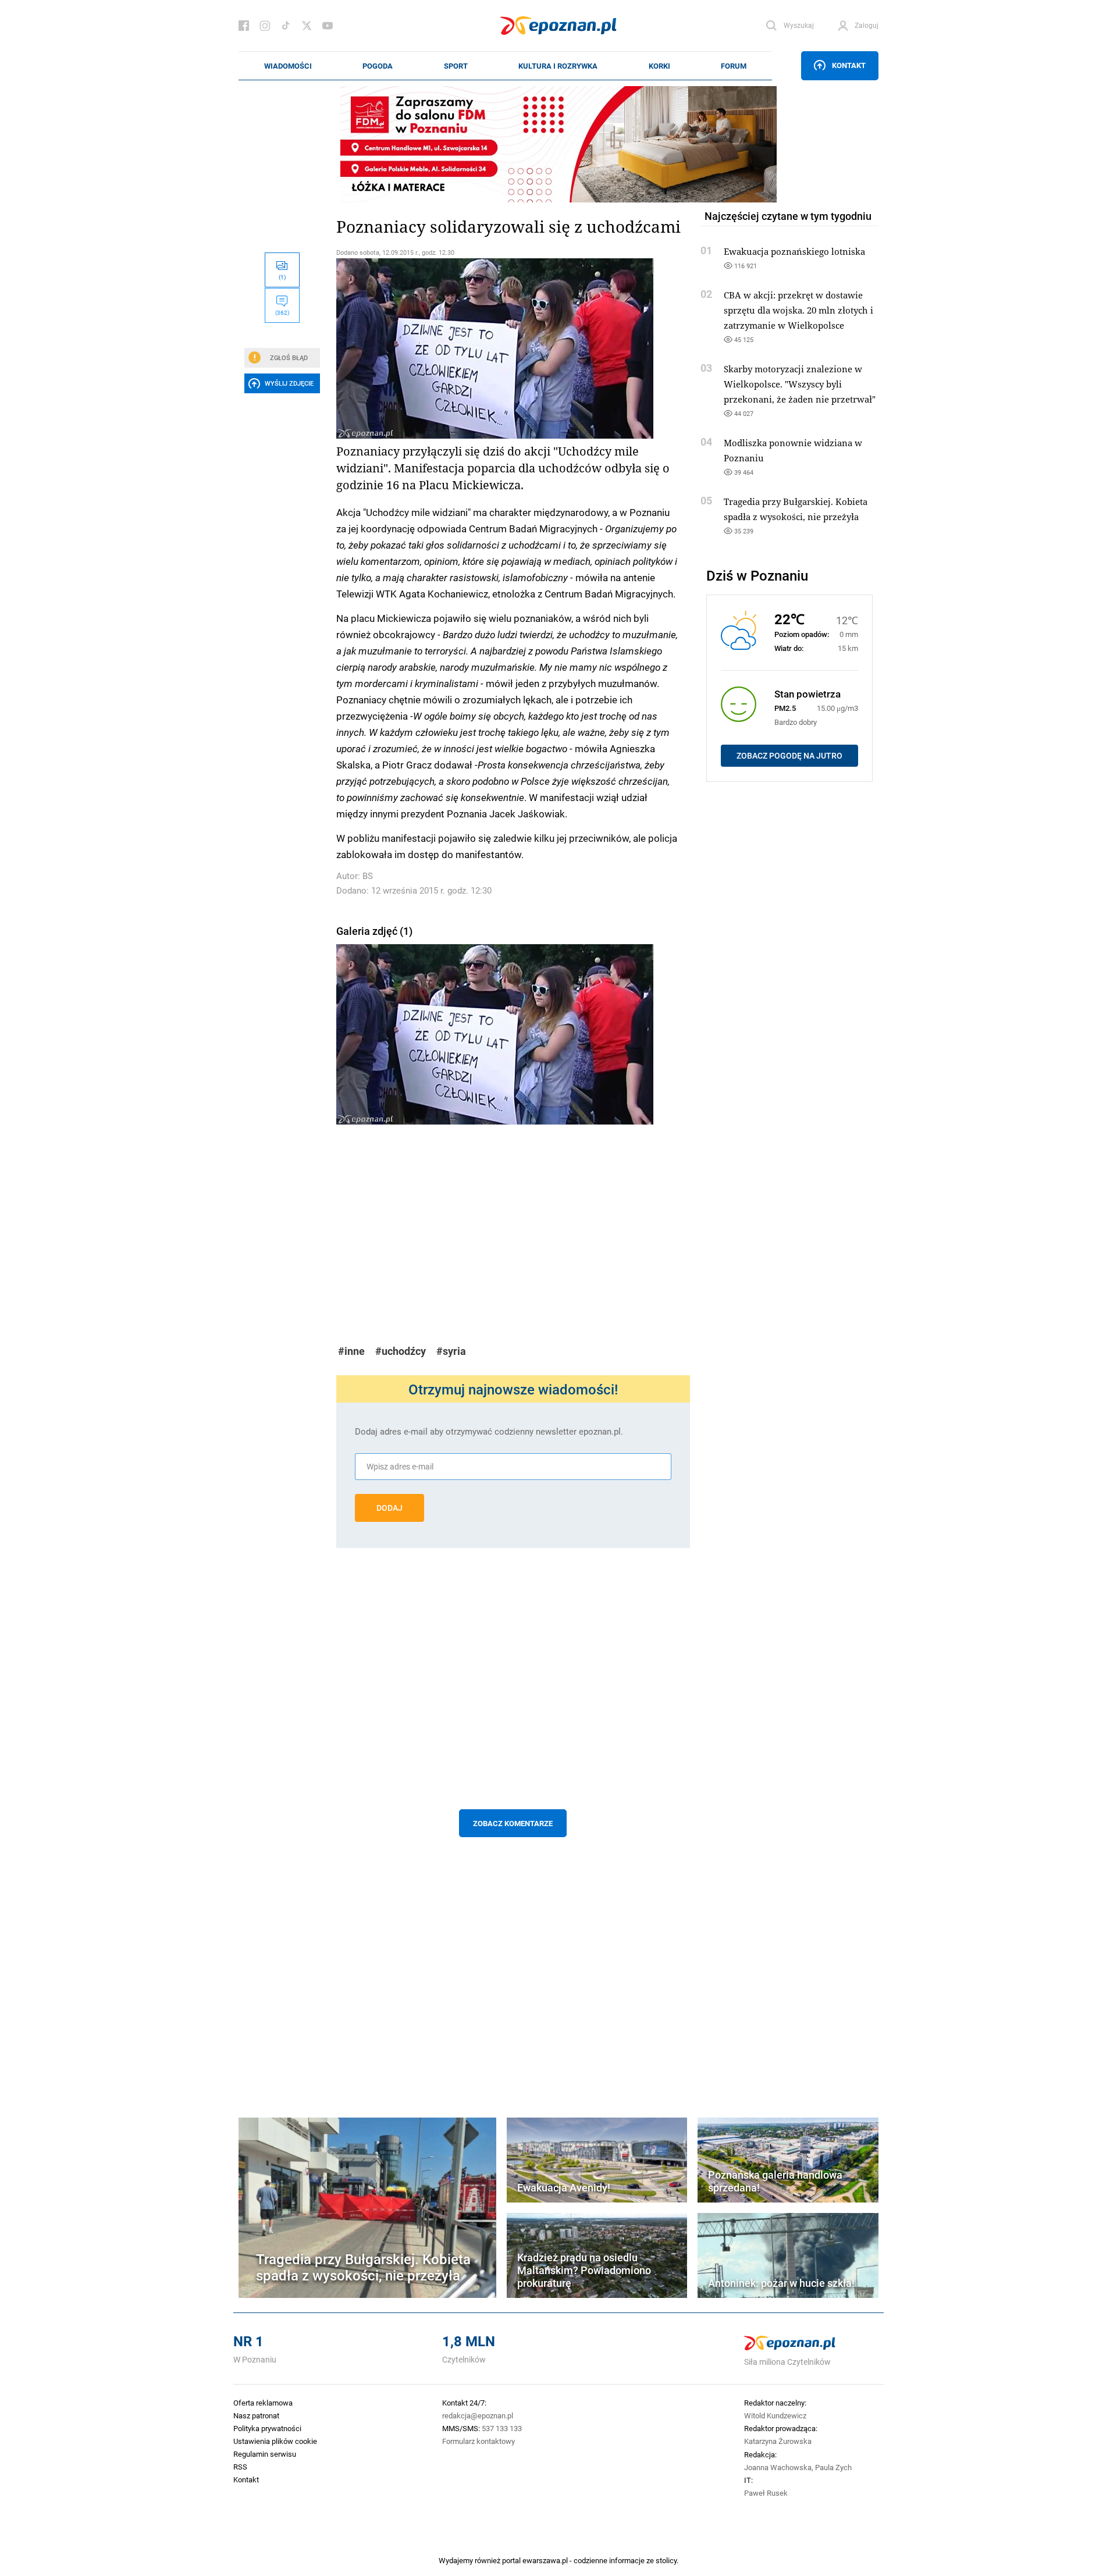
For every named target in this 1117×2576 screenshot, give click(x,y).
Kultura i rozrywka (558, 66)
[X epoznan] (307, 26)
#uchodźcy (401, 1351)
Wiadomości (288, 66)
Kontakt (849, 65)
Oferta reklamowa (263, 2403)
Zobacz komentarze (513, 1823)
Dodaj (389, 1508)
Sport (456, 66)
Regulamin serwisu (265, 2454)
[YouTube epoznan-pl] (328, 26)
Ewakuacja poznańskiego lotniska (794, 251)
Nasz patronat (256, 2415)
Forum (734, 66)
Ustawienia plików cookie (275, 2441)
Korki (659, 66)
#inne (351, 1351)
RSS (240, 2467)
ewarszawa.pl (545, 2560)
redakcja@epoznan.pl (478, 2415)
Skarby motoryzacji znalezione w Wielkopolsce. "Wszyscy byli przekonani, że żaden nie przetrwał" (800, 384)
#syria (451, 1351)
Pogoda (378, 66)
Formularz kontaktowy (479, 2441)
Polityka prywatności (267, 2428)
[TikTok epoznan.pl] (286, 26)
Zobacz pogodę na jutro (789, 756)
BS (368, 876)
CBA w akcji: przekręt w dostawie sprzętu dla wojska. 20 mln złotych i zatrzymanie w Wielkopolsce (798, 310)
